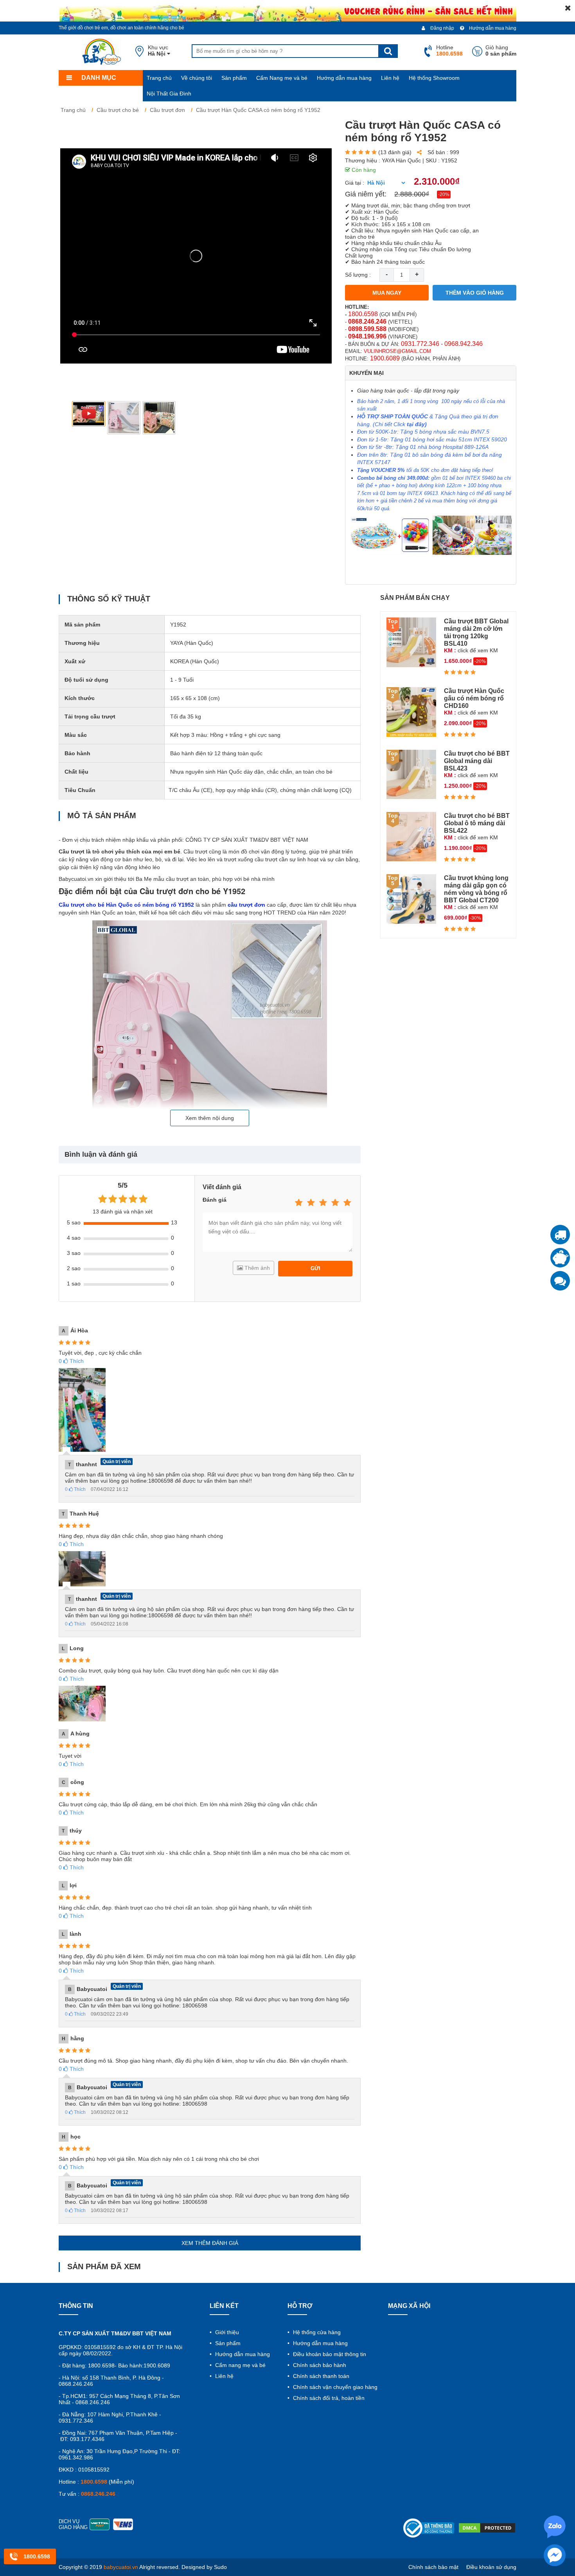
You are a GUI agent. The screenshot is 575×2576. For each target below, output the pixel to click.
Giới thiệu (226, 2332)
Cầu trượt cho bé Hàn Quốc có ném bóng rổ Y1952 (126, 905)
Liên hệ (390, 78)
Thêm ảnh (256, 1268)
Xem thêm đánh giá (210, 2243)
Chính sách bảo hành (319, 2365)
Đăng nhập (442, 28)
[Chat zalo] (560, 1281)
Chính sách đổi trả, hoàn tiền (328, 2398)
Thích (71, 1361)
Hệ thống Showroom (434, 78)
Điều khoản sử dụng (491, 2567)
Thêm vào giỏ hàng (475, 293)
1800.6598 (363, 314)
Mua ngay (387, 293)
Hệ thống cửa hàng (316, 2332)
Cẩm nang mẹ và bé (240, 2365)
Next (321, 418)
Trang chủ (159, 78)
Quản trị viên (117, 1462)
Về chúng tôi (197, 78)
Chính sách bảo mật (433, 2567)
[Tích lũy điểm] (560, 1258)
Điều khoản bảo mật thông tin (329, 2354)
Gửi (315, 1268)
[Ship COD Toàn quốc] (560, 1235)
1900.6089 (385, 358)
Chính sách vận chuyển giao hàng (334, 2387)
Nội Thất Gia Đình (169, 94)
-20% (444, 194)
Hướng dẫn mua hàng (492, 28)
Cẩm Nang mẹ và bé (282, 78)
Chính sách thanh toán (320, 2376)
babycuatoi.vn (121, 2567)
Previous (71, 418)
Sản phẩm (234, 78)
